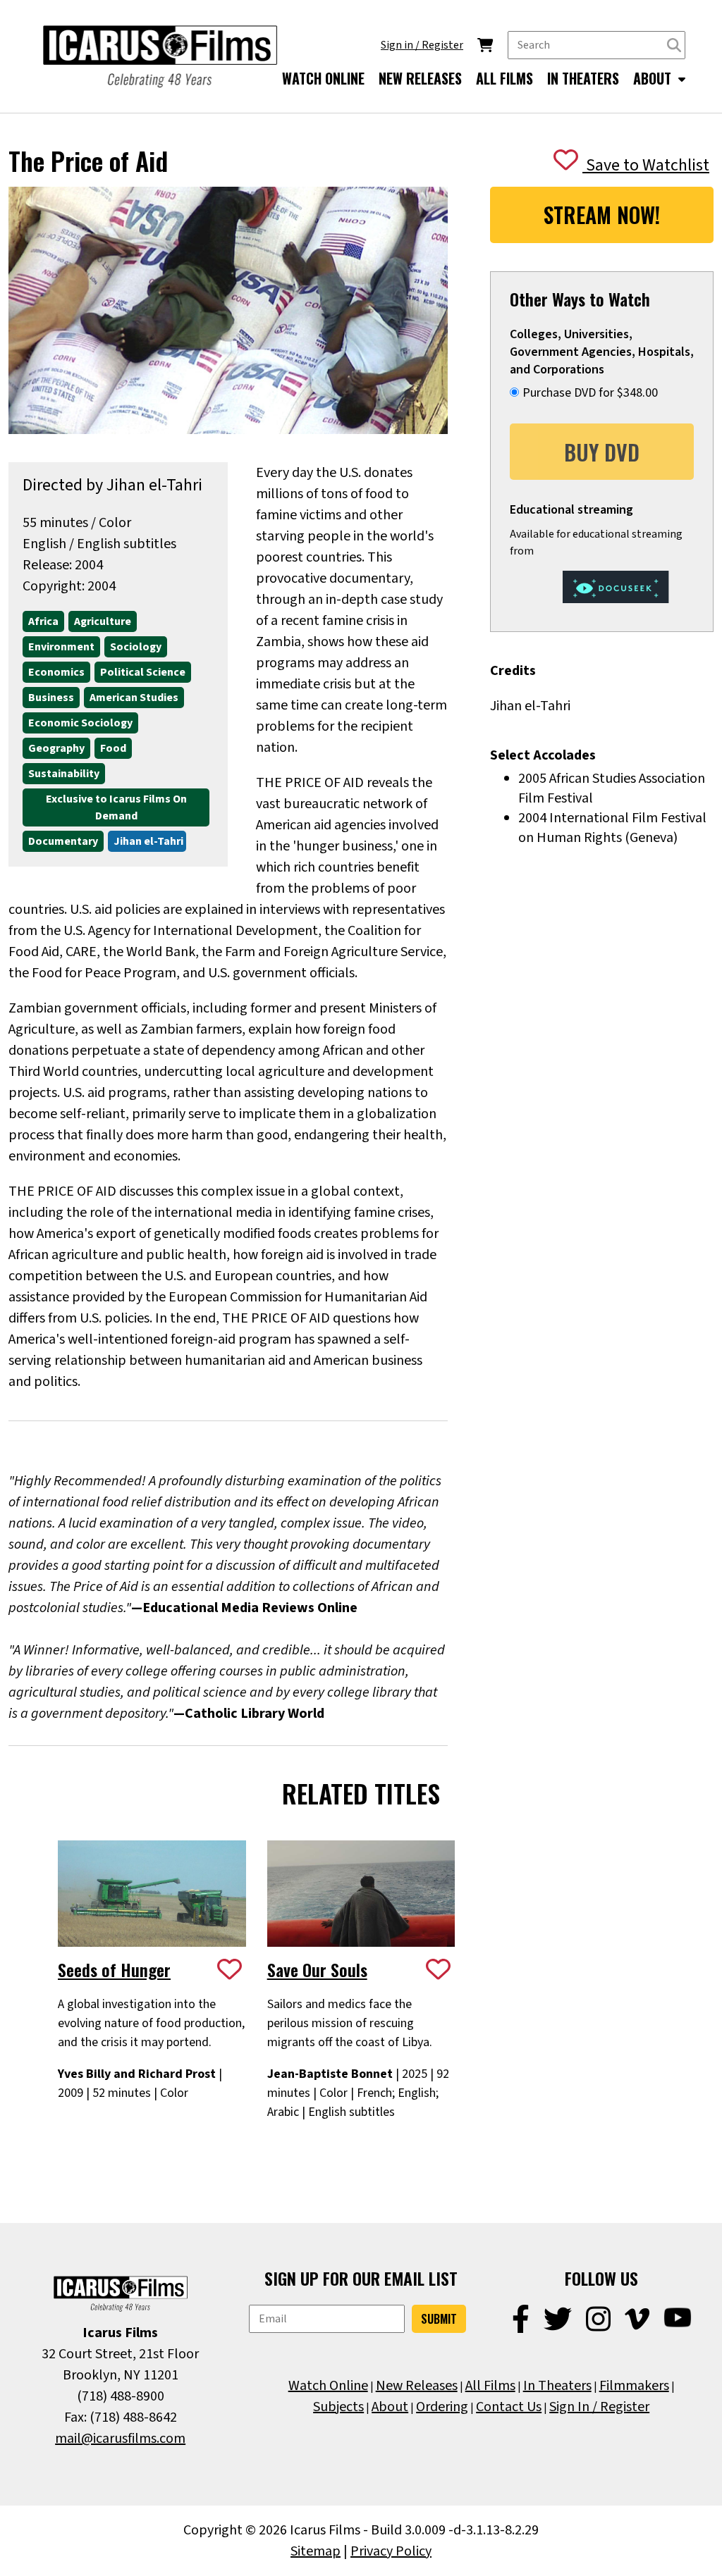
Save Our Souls (317, 1969)
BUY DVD (602, 452)
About (390, 2407)
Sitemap (316, 2551)
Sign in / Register (422, 45)
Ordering (442, 2407)
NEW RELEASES (420, 78)
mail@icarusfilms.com (120, 2439)
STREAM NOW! (602, 215)
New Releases (417, 2386)
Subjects (338, 2407)
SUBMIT (439, 2319)
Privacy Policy (391, 2551)
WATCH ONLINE (323, 78)
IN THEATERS (583, 78)
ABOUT (654, 78)
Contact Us (509, 2407)
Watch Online (328, 2386)
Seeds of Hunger (114, 1969)
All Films (490, 2386)
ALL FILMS (504, 78)
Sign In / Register (599, 2407)
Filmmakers (634, 2386)
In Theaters (557, 2386)
